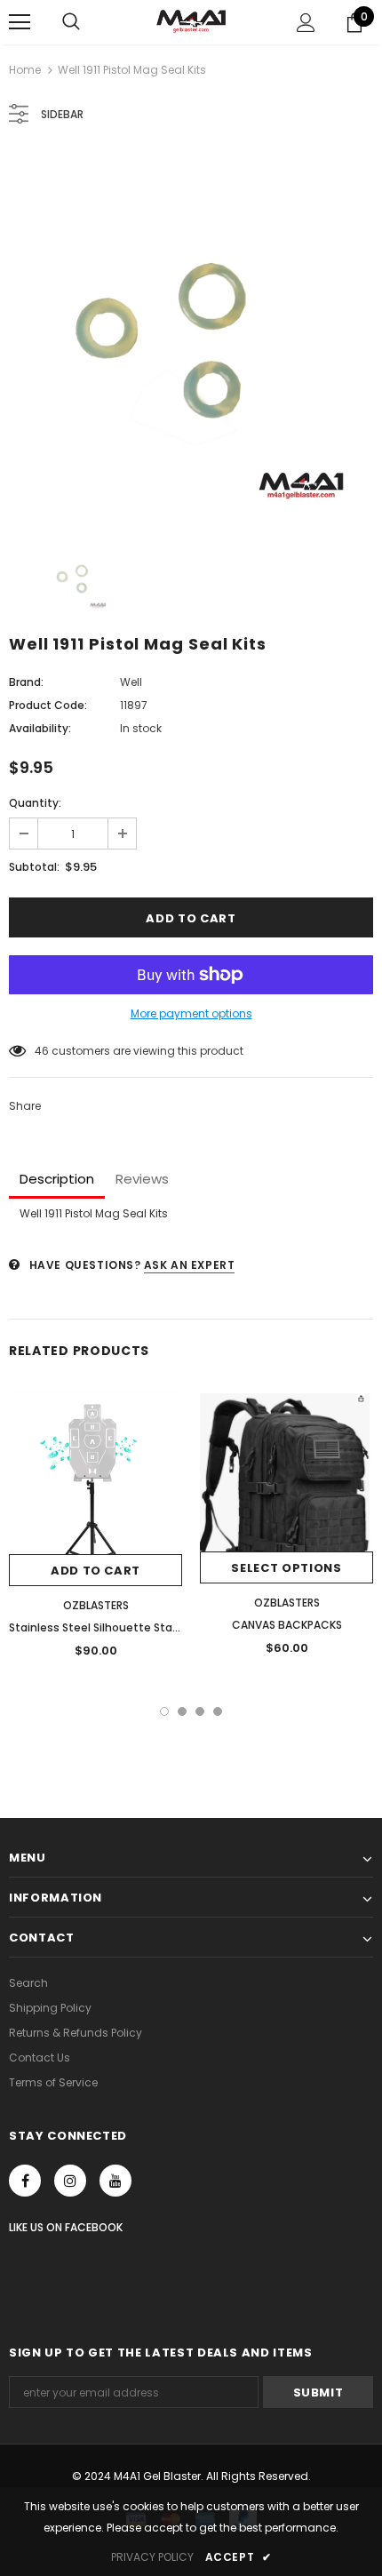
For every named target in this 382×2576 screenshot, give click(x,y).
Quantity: (35, 803)
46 (42, 1051)
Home (25, 70)
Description (57, 1179)
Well (131, 682)
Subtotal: (34, 867)
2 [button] (182, 1711)
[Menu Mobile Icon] (20, 22)
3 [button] (200, 1711)
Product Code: (48, 705)
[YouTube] (115, 2181)
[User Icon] (306, 23)
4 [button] (218, 1711)
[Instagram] (70, 2181)
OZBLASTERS (96, 1605)
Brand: (26, 682)
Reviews (142, 1179)
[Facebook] (25, 2181)
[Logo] (191, 21)
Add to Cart (95, 1571)
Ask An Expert (190, 1265)
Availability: (40, 728)
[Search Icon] (71, 22)
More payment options (191, 1013)
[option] (191, 336)
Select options (286, 1568)
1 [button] (164, 1711)
